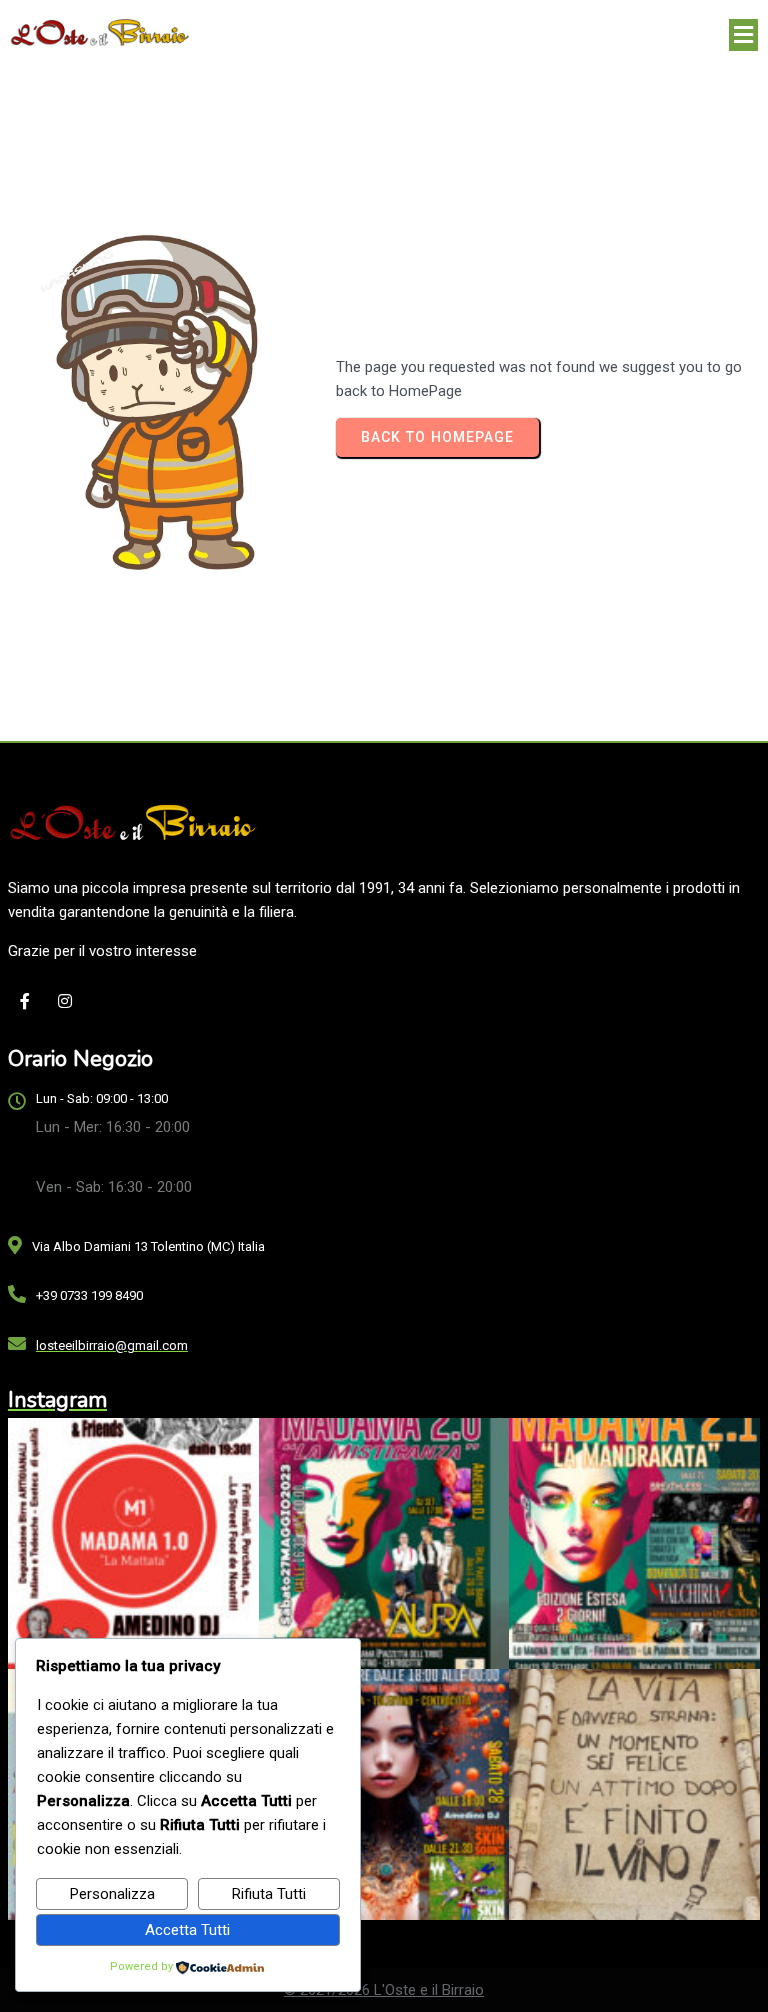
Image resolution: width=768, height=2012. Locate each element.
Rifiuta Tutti (269, 1894)
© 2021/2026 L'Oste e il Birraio (384, 1990)
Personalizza (112, 1894)
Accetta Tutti (187, 1930)
